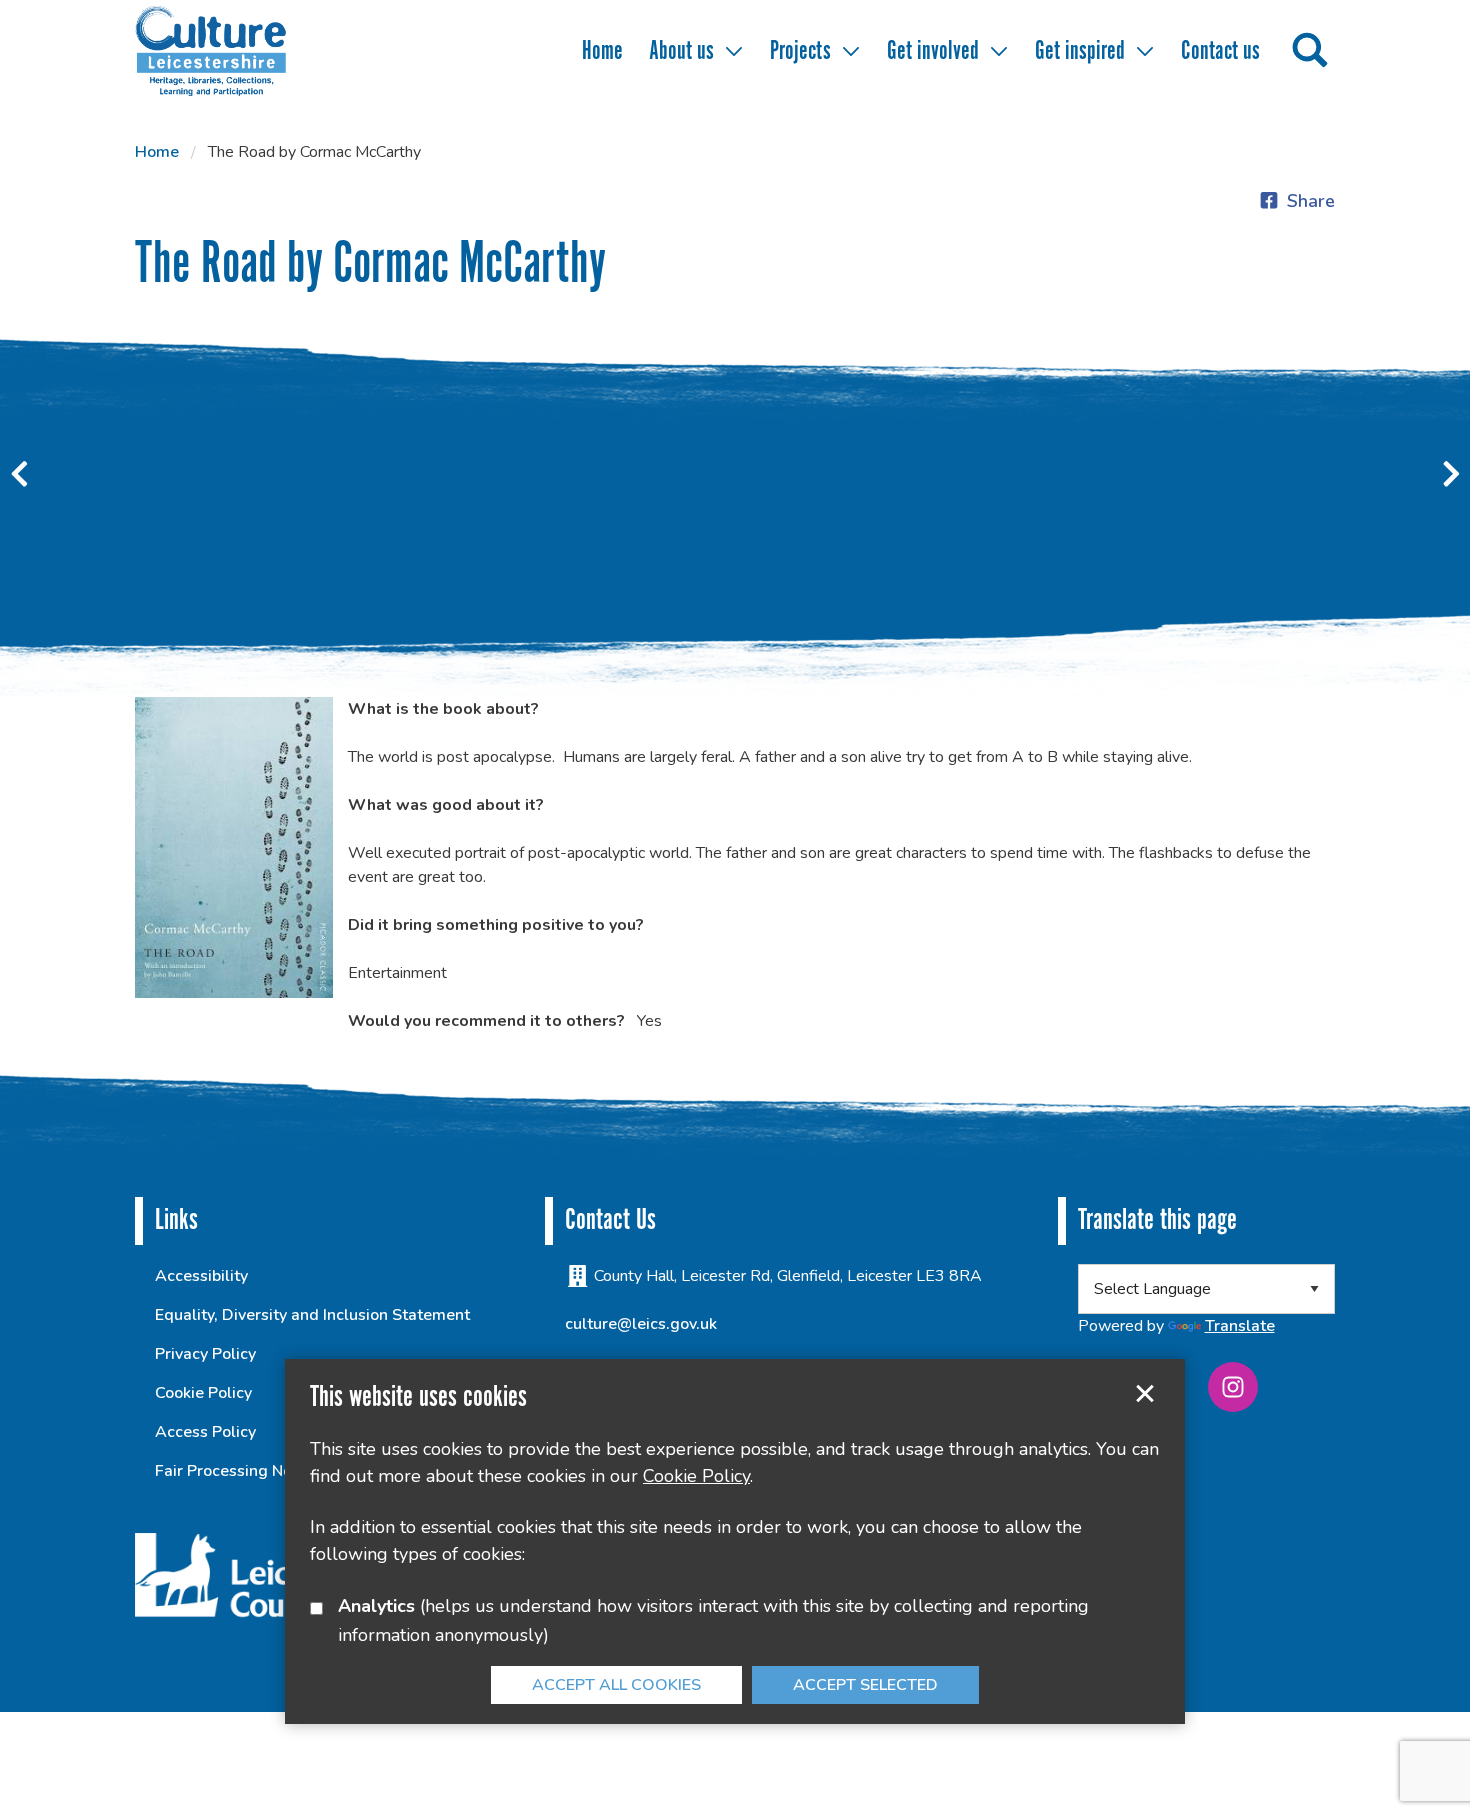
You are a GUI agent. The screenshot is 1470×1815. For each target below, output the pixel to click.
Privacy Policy (205, 1354)
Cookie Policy (203, 1393)
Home (602, 51)
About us (681, 51)
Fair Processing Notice (237, 1471)
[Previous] (20, 474)
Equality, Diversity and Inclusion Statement (312, 1315)
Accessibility (201, 1276)
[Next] (1450, 474)
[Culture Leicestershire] (240, 50)
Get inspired (1080, 51)
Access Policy (205, 1432)
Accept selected (1145, 1394)
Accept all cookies (616, 1685)
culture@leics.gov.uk (641, 1324)
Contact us (1220, 51)
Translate (1240, 1326)
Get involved (933, 51)
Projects (800, 51)
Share (1311, 201)
